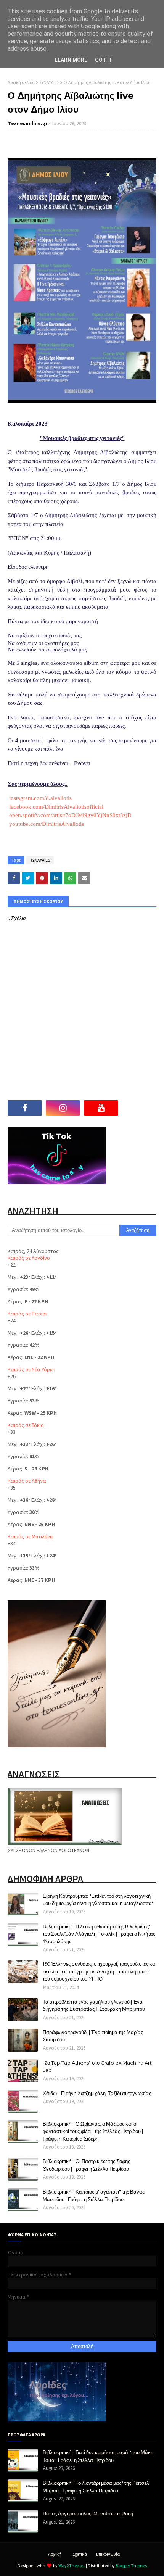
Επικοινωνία (108, 2554)
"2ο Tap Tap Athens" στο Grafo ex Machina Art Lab (97, 2067)
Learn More (71, 60)
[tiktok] (139, 1108)
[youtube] (101, 1108)
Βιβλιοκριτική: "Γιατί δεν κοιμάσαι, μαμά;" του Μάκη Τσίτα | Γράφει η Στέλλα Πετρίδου (98, 2456)
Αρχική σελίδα (21, 82)
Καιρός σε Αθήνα (27, 1481)
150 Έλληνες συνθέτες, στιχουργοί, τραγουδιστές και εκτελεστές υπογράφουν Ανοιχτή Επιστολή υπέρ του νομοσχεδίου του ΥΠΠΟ (100, 1971)
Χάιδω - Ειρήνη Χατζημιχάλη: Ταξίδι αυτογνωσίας (97, 2093)
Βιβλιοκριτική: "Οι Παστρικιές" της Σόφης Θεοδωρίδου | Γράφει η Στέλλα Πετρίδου (86, 2165)
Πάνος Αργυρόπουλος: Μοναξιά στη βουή (88, 2513)
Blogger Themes (131, 2566)
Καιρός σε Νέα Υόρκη (31, 1369)
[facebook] (25, 1108)
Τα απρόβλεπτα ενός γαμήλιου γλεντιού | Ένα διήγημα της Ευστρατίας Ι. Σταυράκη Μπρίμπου (94, 2005)
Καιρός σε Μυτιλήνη (30, 1536)
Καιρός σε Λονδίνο (29, 1258)
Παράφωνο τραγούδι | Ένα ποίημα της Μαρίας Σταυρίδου (93, 2036)
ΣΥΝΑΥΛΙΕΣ (49, 82)
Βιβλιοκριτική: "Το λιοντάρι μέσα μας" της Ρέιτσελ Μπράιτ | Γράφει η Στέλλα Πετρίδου (96, 2487)
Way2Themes (72, 2566)
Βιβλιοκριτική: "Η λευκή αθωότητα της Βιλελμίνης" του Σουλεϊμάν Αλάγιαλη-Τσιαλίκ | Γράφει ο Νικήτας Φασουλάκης (99, 1934)
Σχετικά (80, 2554)
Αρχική (55, 2554)
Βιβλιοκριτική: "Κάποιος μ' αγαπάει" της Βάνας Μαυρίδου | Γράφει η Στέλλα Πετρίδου (94, 2196)
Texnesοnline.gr (28, 123)
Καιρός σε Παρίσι (27, 1314)
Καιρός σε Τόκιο (26, 1425)
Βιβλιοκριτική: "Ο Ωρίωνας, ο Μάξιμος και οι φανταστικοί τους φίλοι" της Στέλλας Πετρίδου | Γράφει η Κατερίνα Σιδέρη (93, 2131)
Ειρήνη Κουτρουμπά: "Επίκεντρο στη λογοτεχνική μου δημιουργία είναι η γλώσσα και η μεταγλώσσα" (98, 1900)
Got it (104, 60)
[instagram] (63, 1108)
